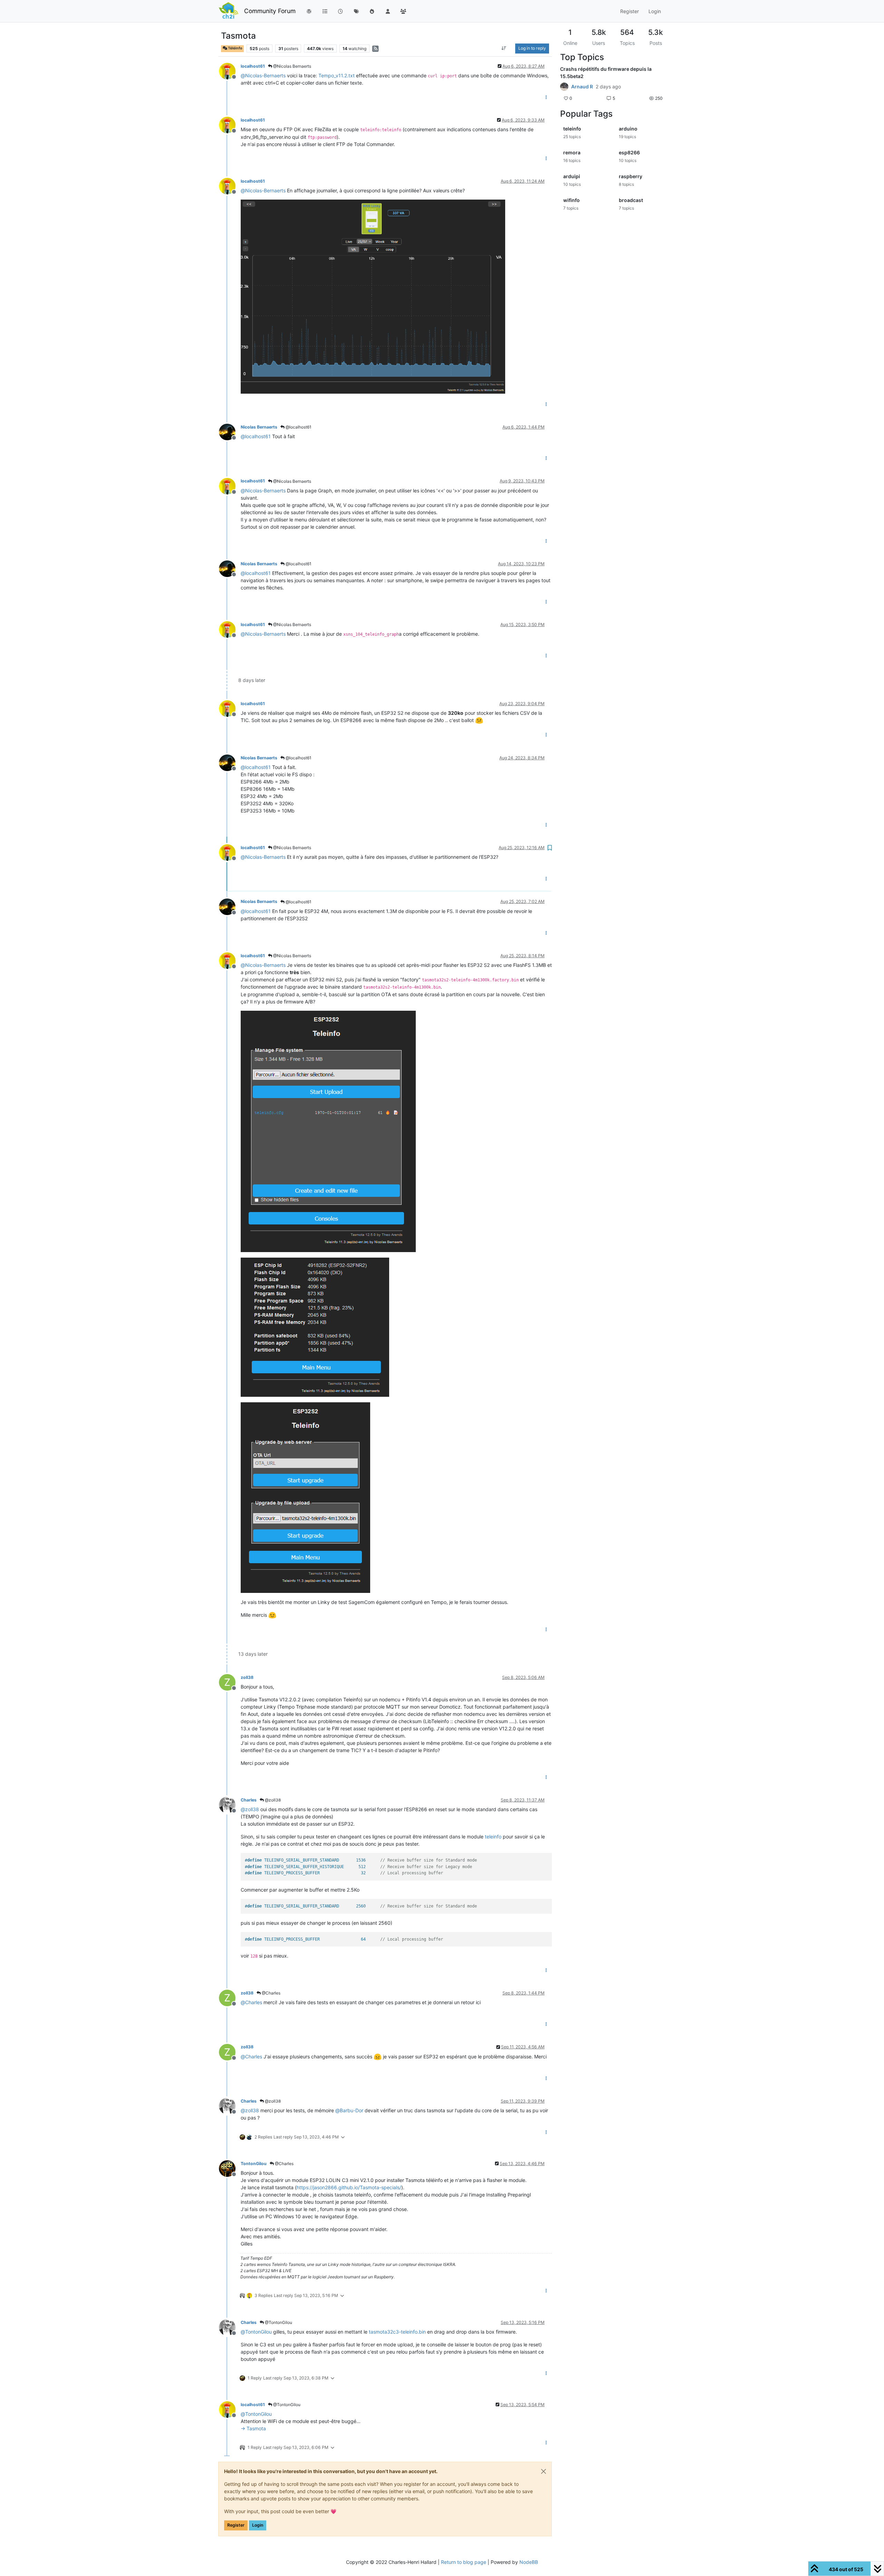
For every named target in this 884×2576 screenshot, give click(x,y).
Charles (249, 1800)
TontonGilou (254, 2164)
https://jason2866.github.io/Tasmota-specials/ (349, 2187)
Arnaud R (582, 87)
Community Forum (270, 11)
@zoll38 (272, 1800)
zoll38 (247, 1677)
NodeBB (529, 2562)
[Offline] (230, 71)
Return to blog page (464, 2562)
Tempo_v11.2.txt (337, 75)
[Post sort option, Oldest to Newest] (504, 48)
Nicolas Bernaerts (259, 427)
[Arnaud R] (564, 87)
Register (236, 2525)
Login (258, 2525)
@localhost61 (298, 427)
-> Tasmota (253, 2428)
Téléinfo (235, 48)
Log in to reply (532, 48)
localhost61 (253, 66)
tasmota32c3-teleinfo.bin (397, 2332)
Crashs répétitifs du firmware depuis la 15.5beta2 (606, 73)
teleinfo (493, 1837)
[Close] (544, 2471)
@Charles (271, 1993)
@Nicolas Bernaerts (292, 66)
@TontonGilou (278, 2322)
